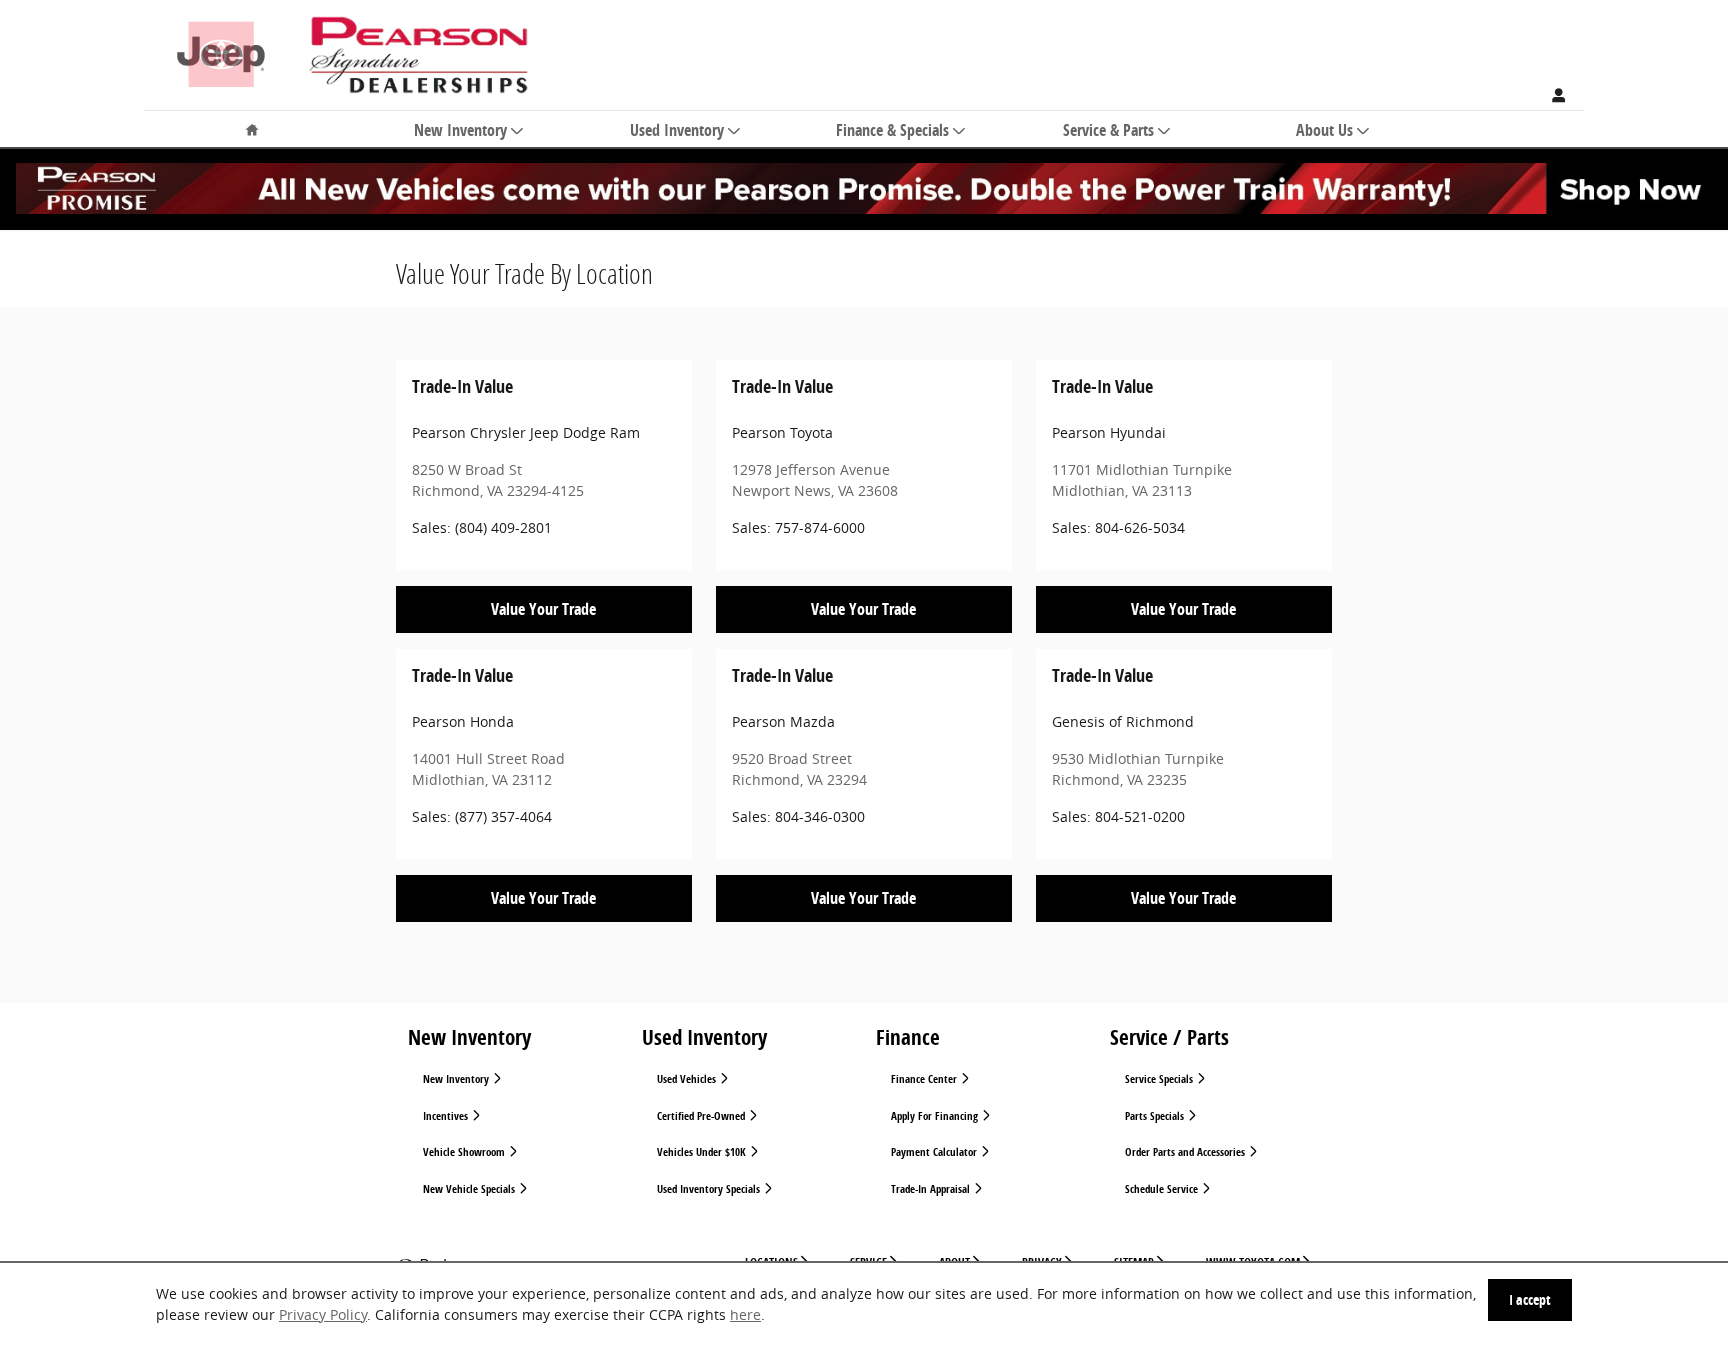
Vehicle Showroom (465, 1152)
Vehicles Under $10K (703, 1152)
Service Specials (1160, 1079)
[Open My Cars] (1554, 96)
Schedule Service (1163, 1189)
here (745, 1314)
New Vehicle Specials (470, 1189)
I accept (1530, 1299)
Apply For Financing (936, 1116)
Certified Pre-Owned (702, 1116)
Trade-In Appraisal (932, 1189)
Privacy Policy (323, 1314)
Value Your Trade (543, 609)
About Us (1324, 131)
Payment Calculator (935, 1152)
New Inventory (460, 131)
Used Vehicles (688, 1079)
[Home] (221, 45)
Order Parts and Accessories (1186, 1152)
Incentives (447, 1116)
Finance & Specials (892, 131)
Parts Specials (1156, 1116)
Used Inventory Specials (710, 1189)
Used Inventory (677, 131)
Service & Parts (1108, 131)
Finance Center (925, 1079)
